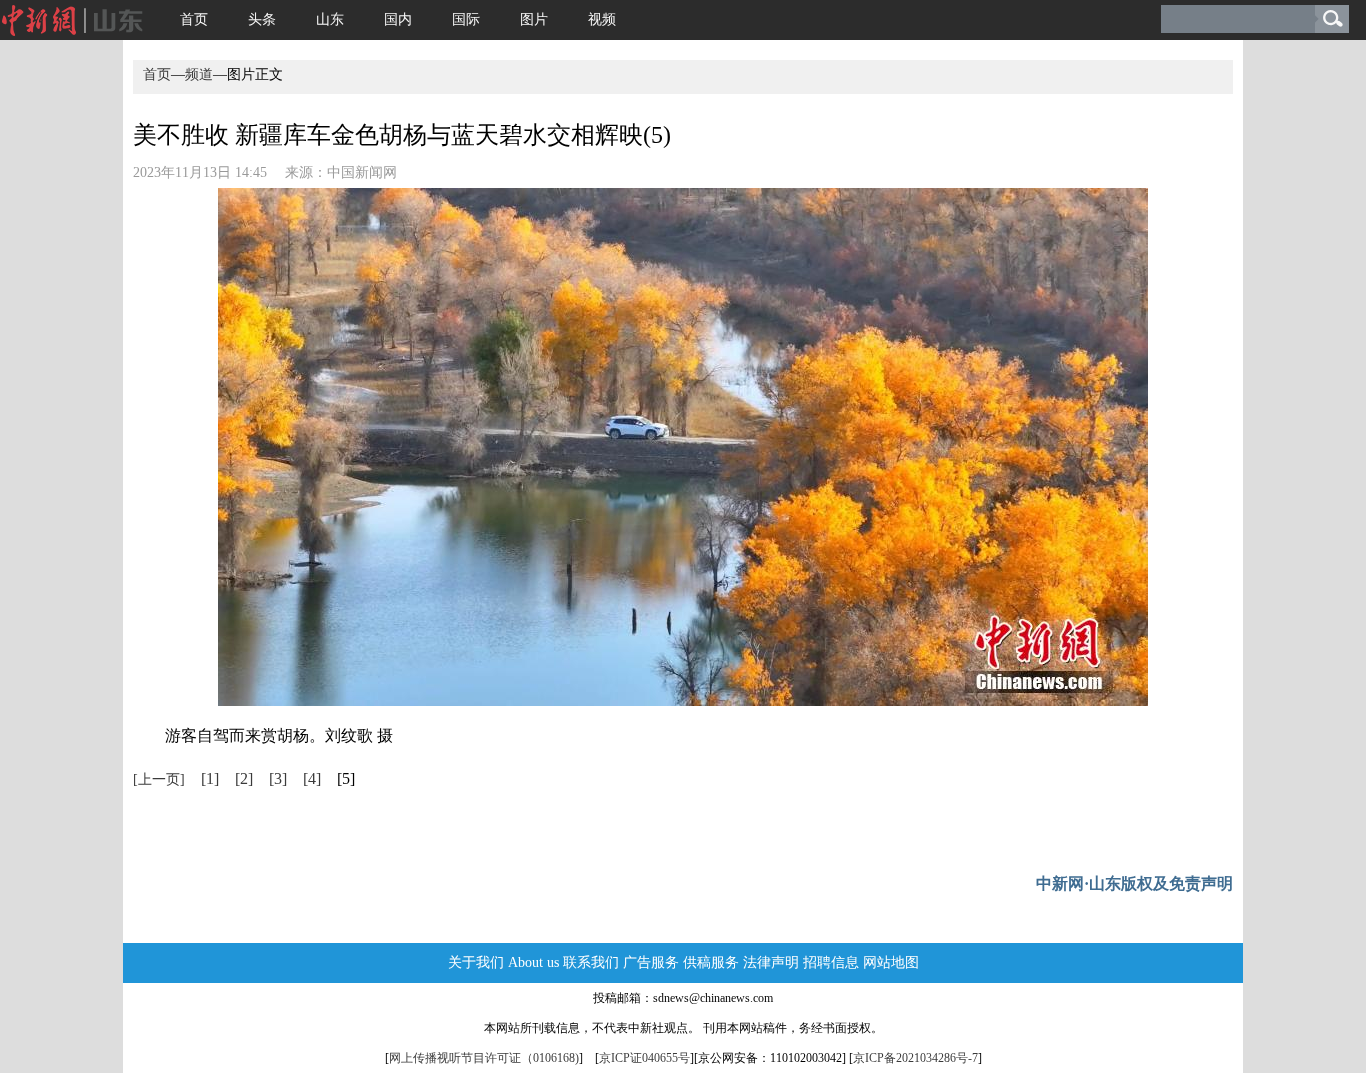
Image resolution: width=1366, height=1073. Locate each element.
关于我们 (476, 962)
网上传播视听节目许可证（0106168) (484, 1058)
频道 (199, 74)
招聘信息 (831, 962)
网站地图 (891, 962)
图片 (534, 19)
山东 (330, 19)
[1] (210, 778)
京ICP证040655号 (644, 1058)
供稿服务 (711, 962)
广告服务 (651, 962)
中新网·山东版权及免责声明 (1134, 883)
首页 (194, 19)
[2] (244, 778)
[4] (312, 778)
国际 (466, 19)
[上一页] (159, 779)
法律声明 (771, 962)
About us (533, 962)
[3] (278, 778)
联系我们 (591, 962)
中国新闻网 (362, 172)
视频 (602, 19)
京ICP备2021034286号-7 (915, 1058)
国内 (398, 19)
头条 (262, 19)
